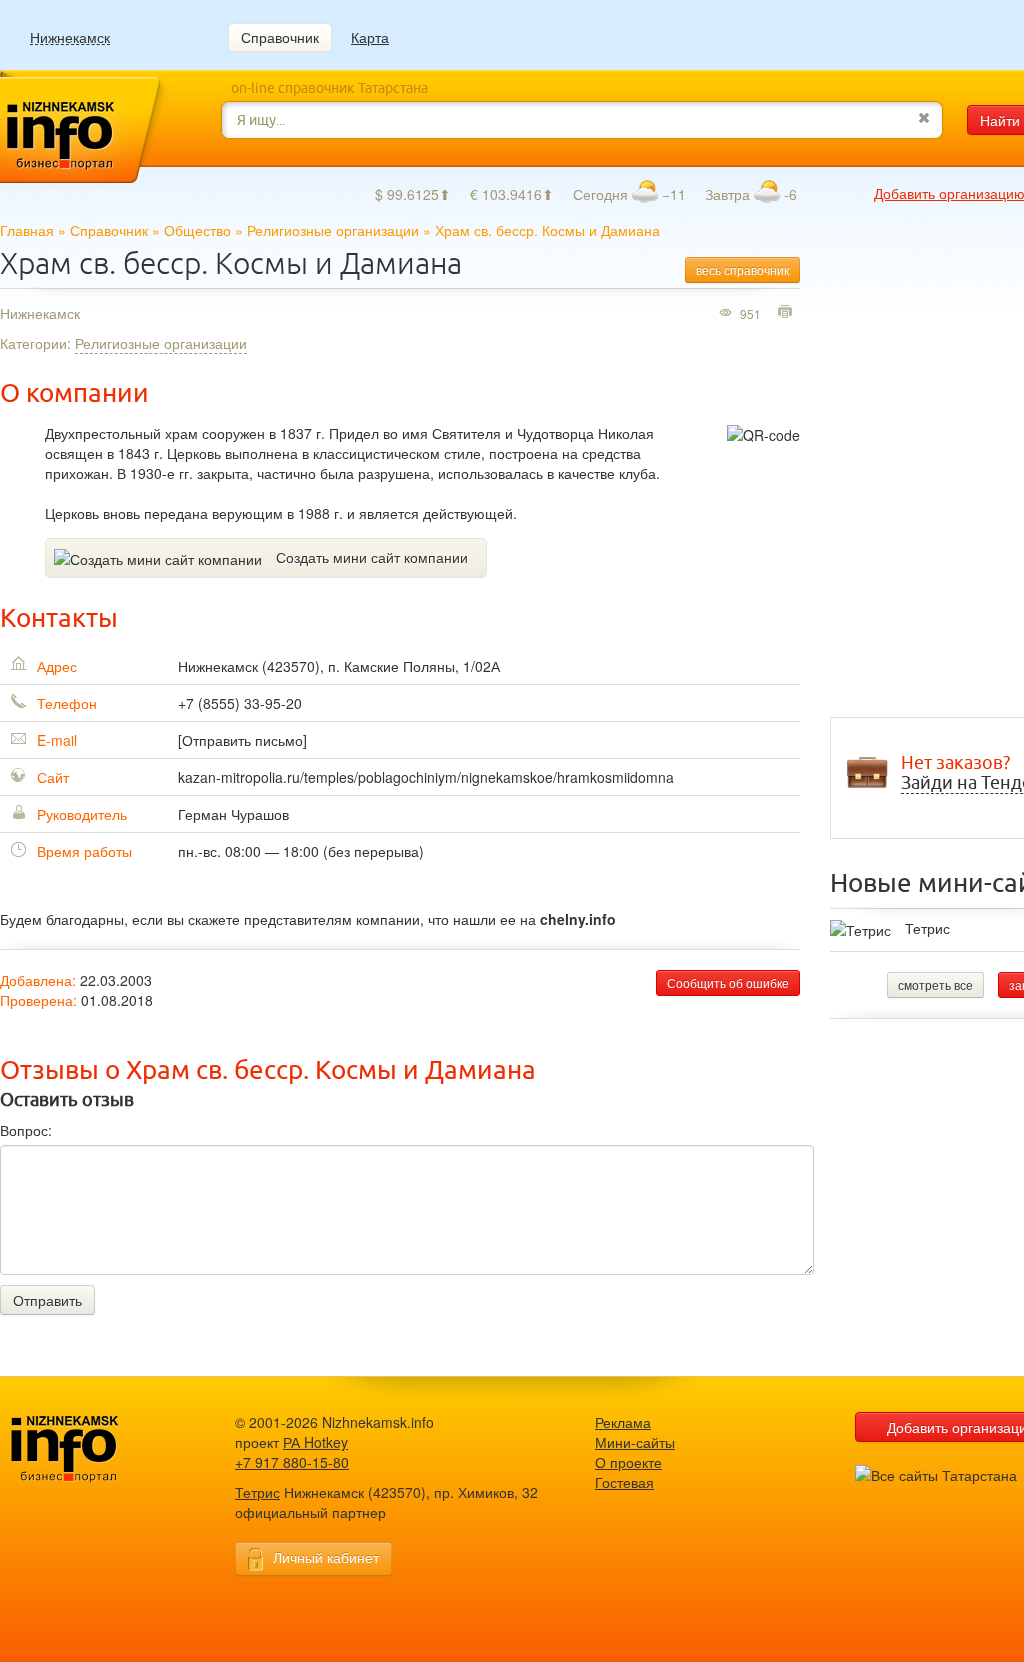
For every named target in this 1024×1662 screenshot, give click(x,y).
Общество (197, 230)
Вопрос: (26, 1130)
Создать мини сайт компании (372, 557)
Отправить (47, 1300)
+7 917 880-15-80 (292, 1462)
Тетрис (927, 928)
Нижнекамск (70, 37)
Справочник (280, 37)
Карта (370, 37)
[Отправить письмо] (242, 740)
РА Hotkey (315, 1442)
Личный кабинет (326, 1557)
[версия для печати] (787, 313)
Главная (27, 230)
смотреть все (935, 984)
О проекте (628, 1462)
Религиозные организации (333, 230)
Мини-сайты (635, 1442)
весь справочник (742, 269)
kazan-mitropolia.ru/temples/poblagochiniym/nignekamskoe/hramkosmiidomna (426, 777)
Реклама (623, 1422)
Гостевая (624, 1482)
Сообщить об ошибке (728, 982)
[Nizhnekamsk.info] (95, 1449)
